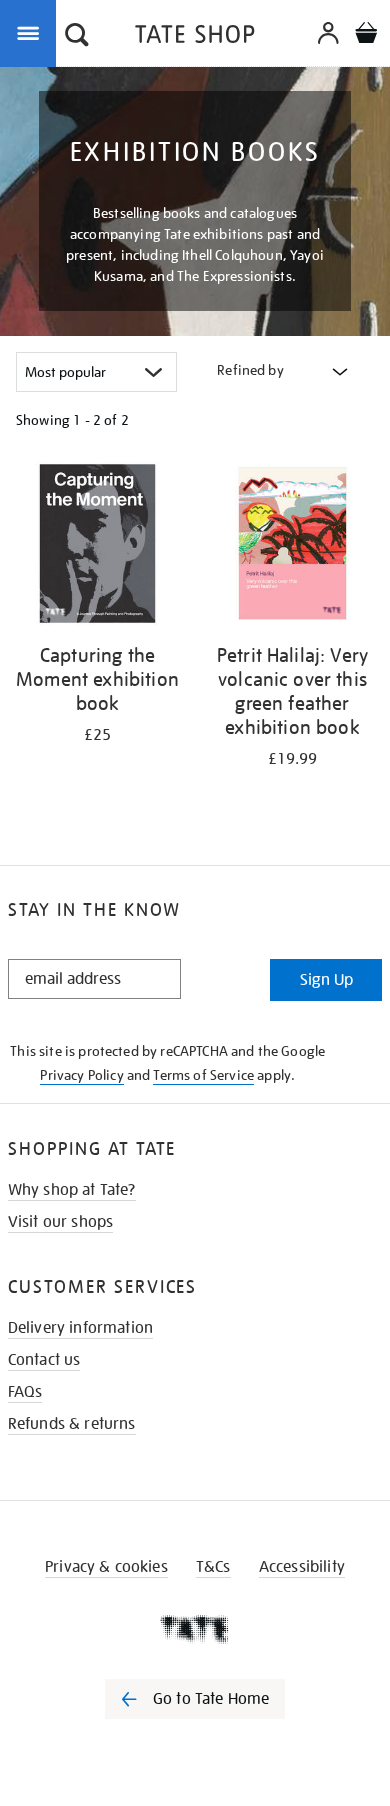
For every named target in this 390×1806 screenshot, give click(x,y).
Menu (32, 32)
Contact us (44, 1360)
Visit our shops (60, 1222)
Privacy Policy (81, 1075)
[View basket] (366, 35)
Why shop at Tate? (72, 1190)
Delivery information (80, 1328)
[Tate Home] (195, 1629)
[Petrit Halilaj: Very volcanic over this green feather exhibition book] (292, 547)
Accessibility (302, 1567)
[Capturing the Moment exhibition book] (97, 547)
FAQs (25, 1392)
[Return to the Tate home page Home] (195, 37)
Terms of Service (203, 1075)
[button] (77, 37)
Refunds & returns (72, 1424)
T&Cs (213, 1567)
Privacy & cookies (106, 1567)
